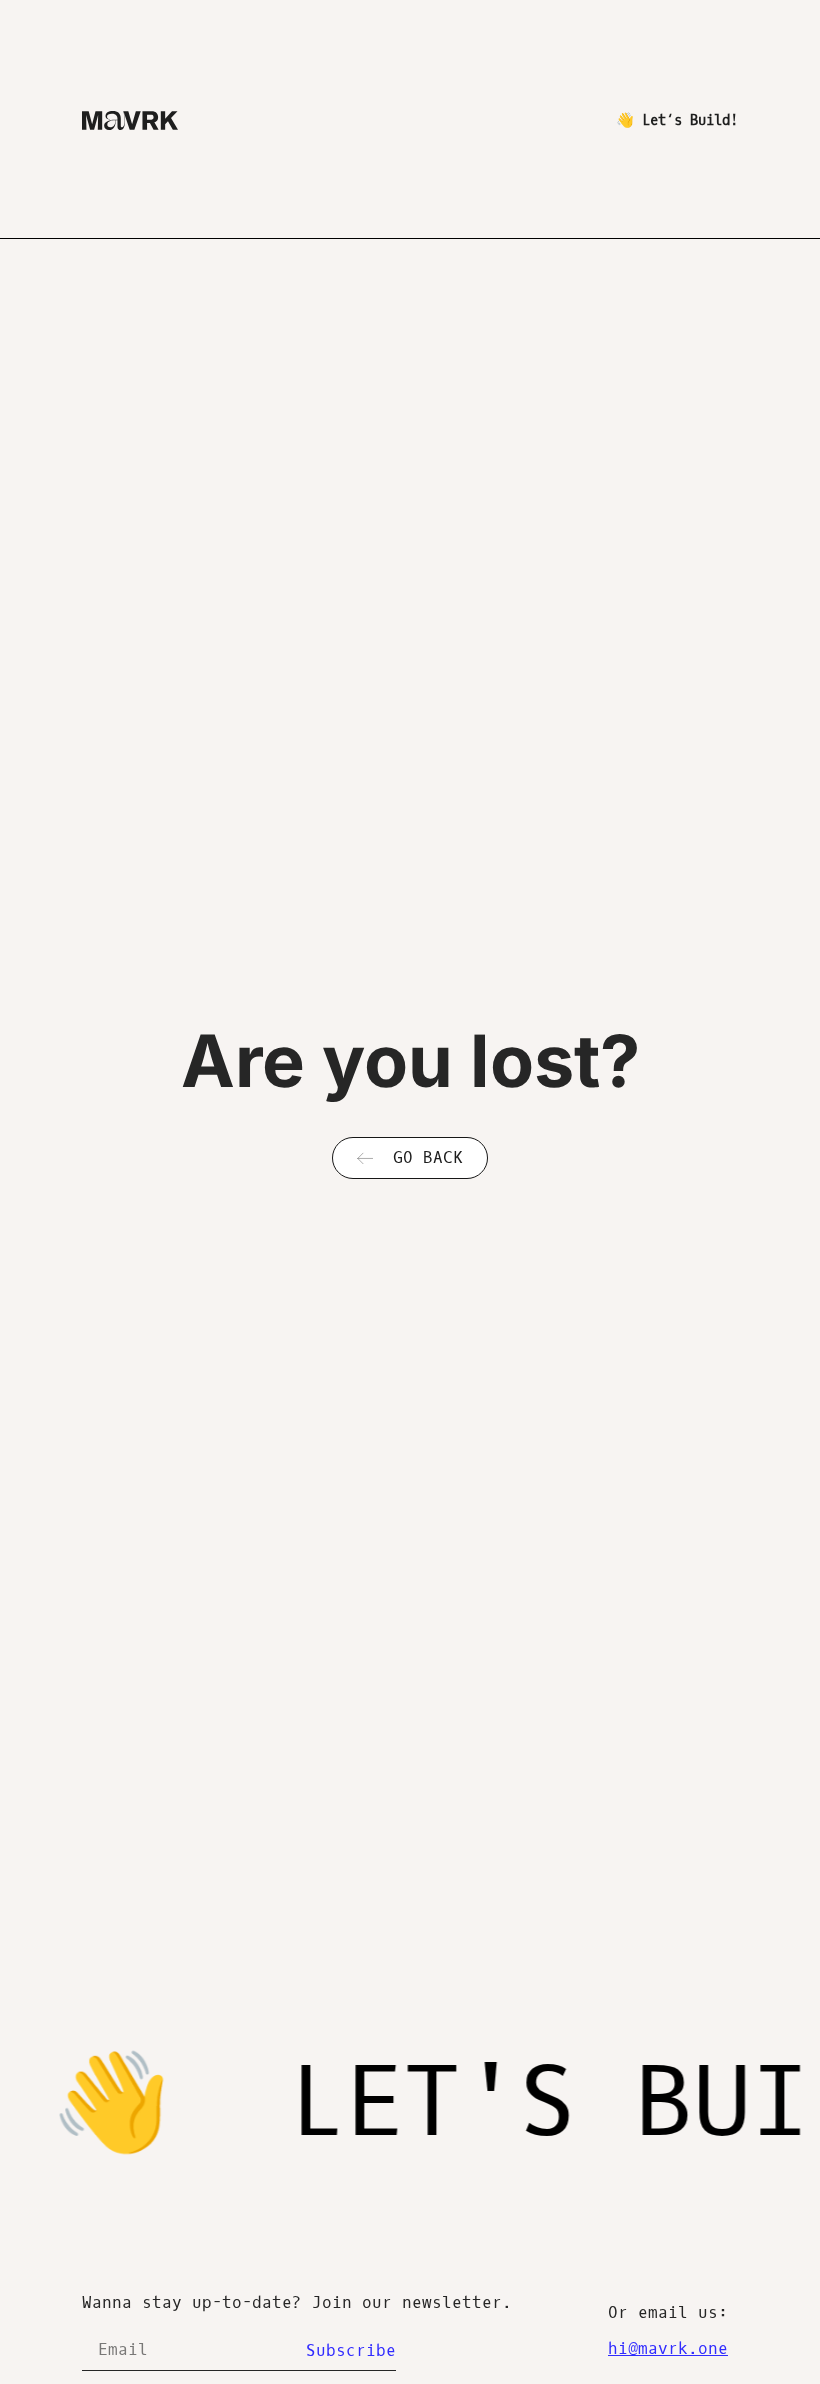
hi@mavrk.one (668, 2348)
